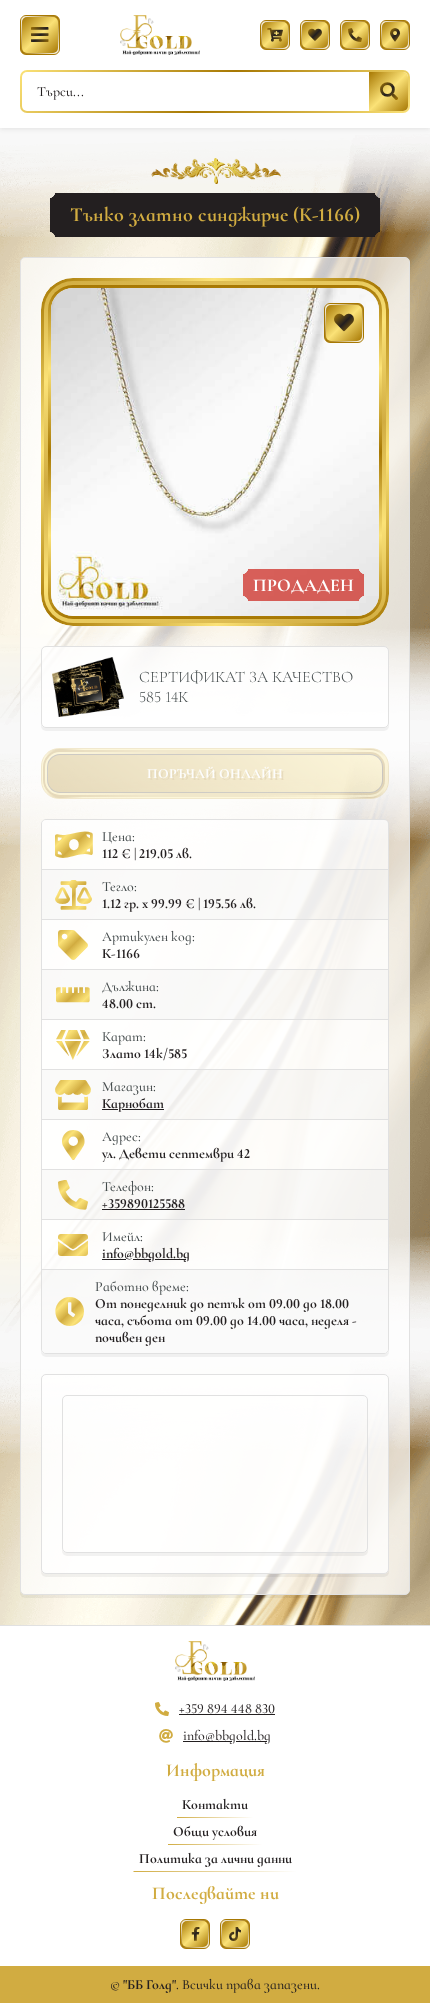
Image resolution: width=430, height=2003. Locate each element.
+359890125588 (143, 1203)
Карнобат (133, 1103)
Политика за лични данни (215, 1858)
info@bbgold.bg (146, 1253)
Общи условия (215, 1831)
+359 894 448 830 (227, 1708)
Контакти (215, 1804)
